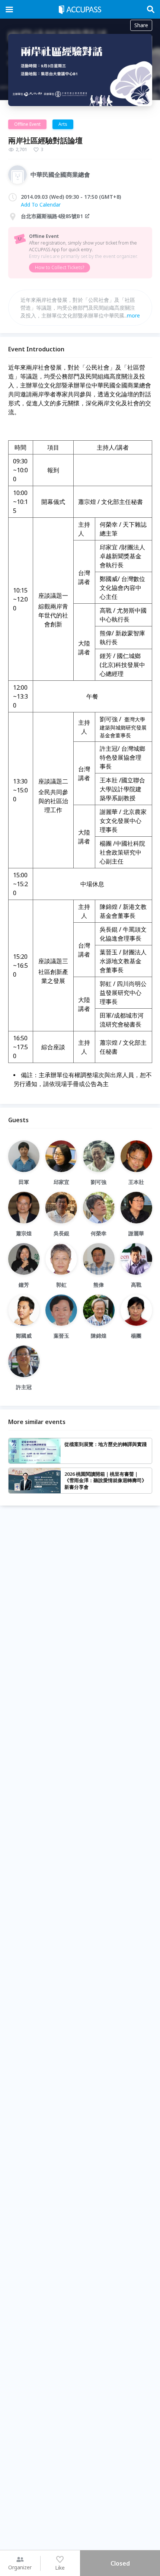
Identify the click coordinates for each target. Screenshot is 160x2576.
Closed (120, 2563)
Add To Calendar (41, 205)
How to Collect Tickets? (60, 267)
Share (141, 25)
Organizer (20, 2567)
